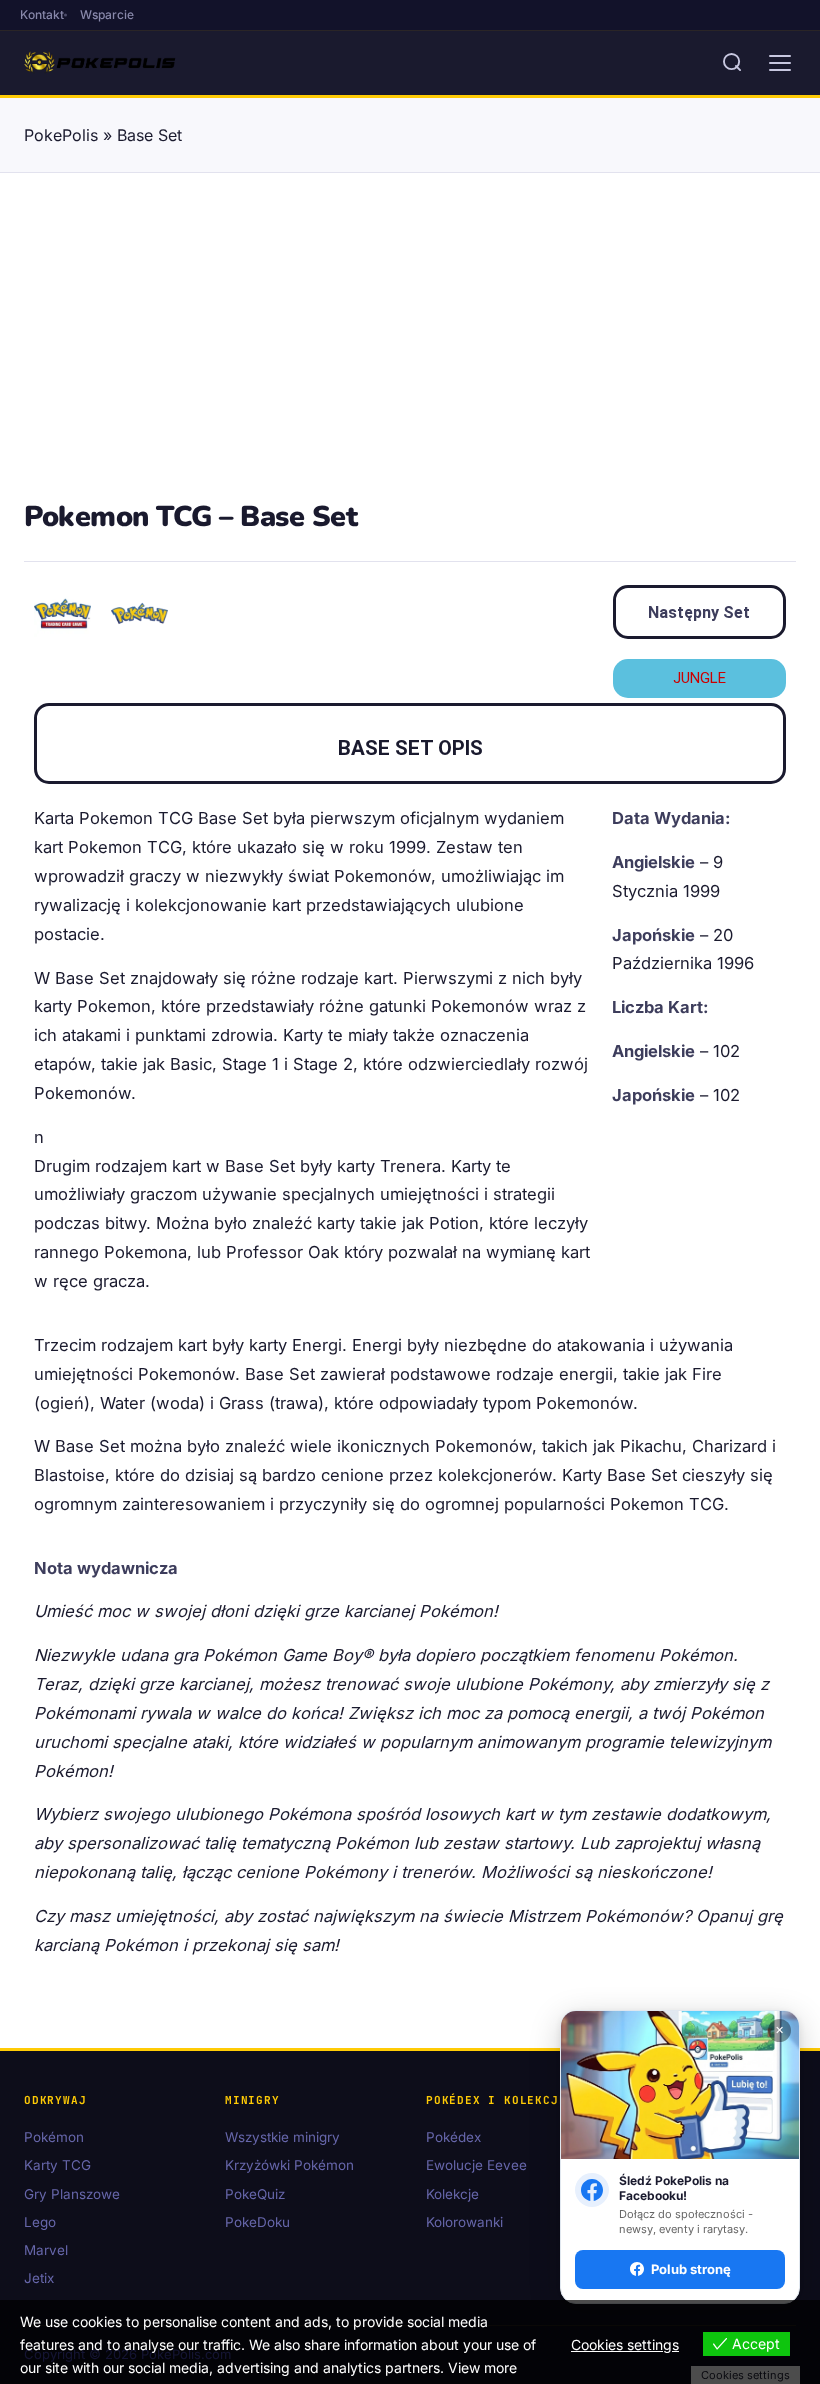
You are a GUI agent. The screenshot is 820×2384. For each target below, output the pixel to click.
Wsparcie (107, 14)
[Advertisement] (410, 343)
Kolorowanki (464, 2222)
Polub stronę (691, 2269)
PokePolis (61, 135)
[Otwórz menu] (780, 63)
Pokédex (453, 2138)
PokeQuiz (255, 2194)
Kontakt (42, 14)
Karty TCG (57, 2166)
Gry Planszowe (72, 2194)
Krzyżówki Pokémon (289, 2166)
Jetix (39, 2279)
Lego (40, 2222)
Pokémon (54, 2138)
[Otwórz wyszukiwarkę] (732, 63)
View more (482, 2367)
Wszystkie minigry (282, 2138)
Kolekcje (452, 2194)
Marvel (46, 2251)
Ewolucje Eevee (476, 2166)
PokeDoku (257, 2222)
